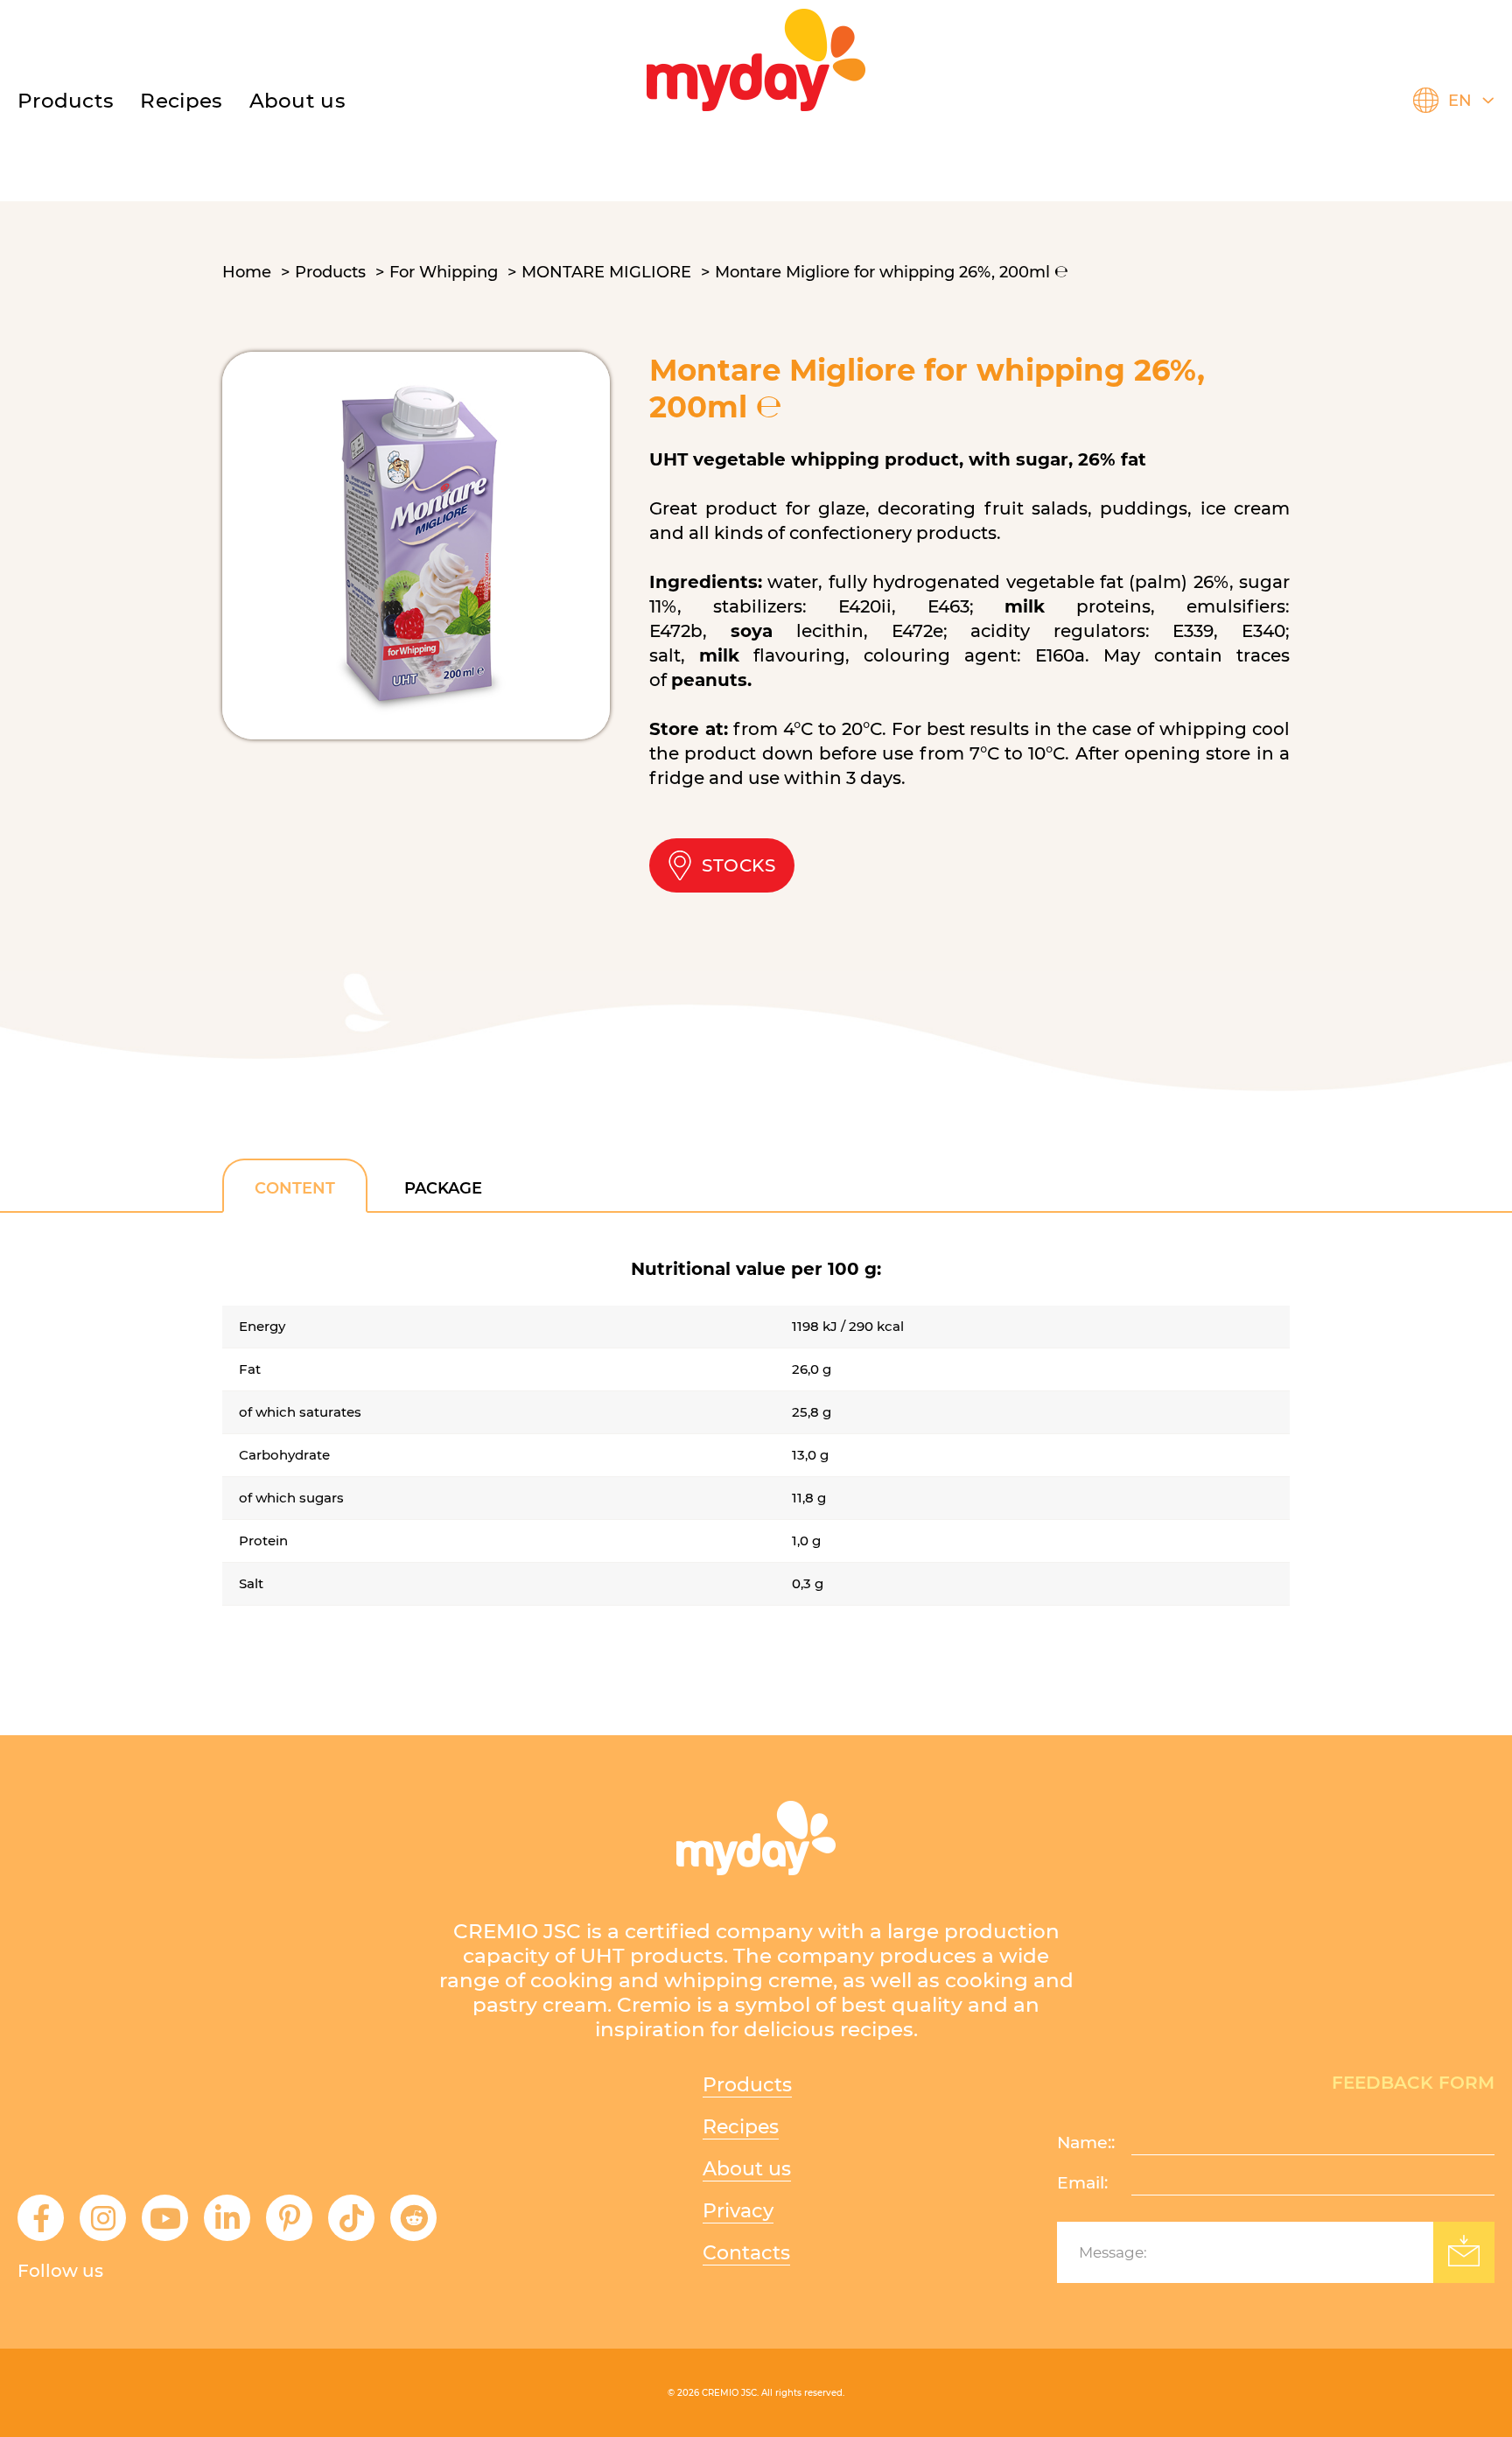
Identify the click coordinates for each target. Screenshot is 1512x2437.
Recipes (741, 2127)
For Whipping (444, 272)
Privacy (738, 2211)
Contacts (746, 2253)
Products (66, 101)
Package (443, 1188)
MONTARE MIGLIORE (606, 272)
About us (297, 101)
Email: (1082, 2183)
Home (247, 272)
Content (295, 1188)
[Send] (1464, 2252)
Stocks (738, 865)
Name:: (1086, 2143)
